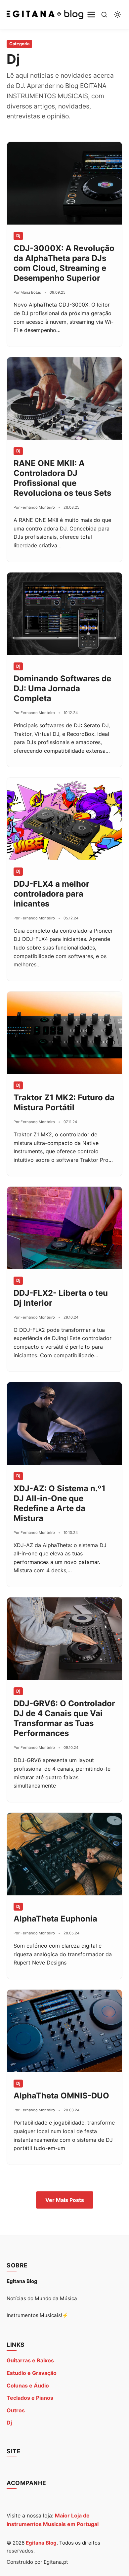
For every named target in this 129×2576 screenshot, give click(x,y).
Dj (9, 2423)
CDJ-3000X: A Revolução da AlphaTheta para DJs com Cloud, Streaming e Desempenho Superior (64, 263)
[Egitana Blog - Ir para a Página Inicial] (45, 15)
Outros (16, 2410)
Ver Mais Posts (65, 2200)
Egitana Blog (41, 2543)
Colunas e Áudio (28, 2386)
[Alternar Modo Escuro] (117, 15)
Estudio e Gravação (32, 2373)
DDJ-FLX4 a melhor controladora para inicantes (51, 894)
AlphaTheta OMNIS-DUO (61, 2096)
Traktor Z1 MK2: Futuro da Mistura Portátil (64, 1102)
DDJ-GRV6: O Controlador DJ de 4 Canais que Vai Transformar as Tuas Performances (64, 1718)
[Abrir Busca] (104, 15)
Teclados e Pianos (30, 2398)
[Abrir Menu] (91, 15)
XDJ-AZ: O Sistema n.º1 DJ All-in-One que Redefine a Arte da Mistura (60, 1503)
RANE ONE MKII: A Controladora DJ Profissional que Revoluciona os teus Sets (62, 478)
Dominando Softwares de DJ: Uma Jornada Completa (62, 688)
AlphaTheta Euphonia (55, 1919)
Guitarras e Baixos (30, 2360)
